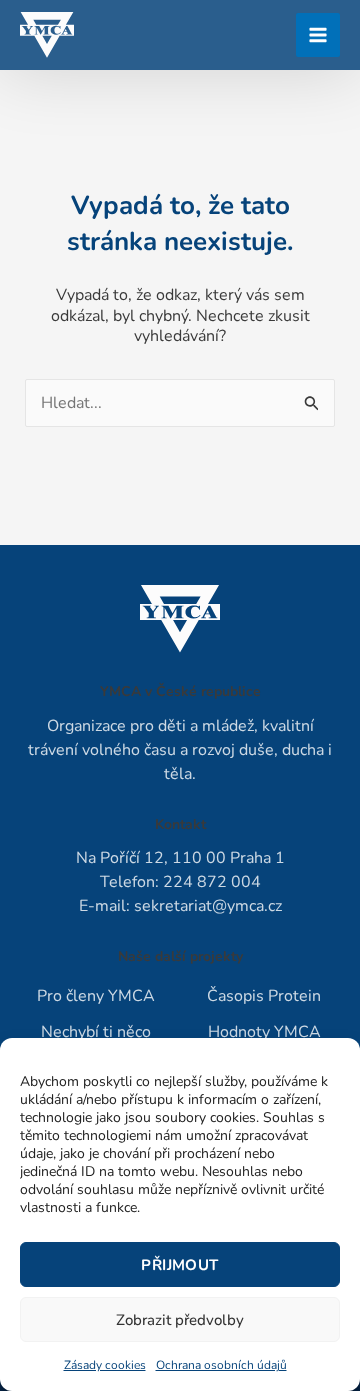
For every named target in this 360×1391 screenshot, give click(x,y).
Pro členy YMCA (96, 996)
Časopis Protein (264, 996)
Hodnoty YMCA (264, 1032)
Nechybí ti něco (96, 1032)
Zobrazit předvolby (180, 1320)
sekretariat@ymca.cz (208, 906)
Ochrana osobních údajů (221, 1365)
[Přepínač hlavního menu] (318, 35)
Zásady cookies (105, 1365)
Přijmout (179, 1265)
